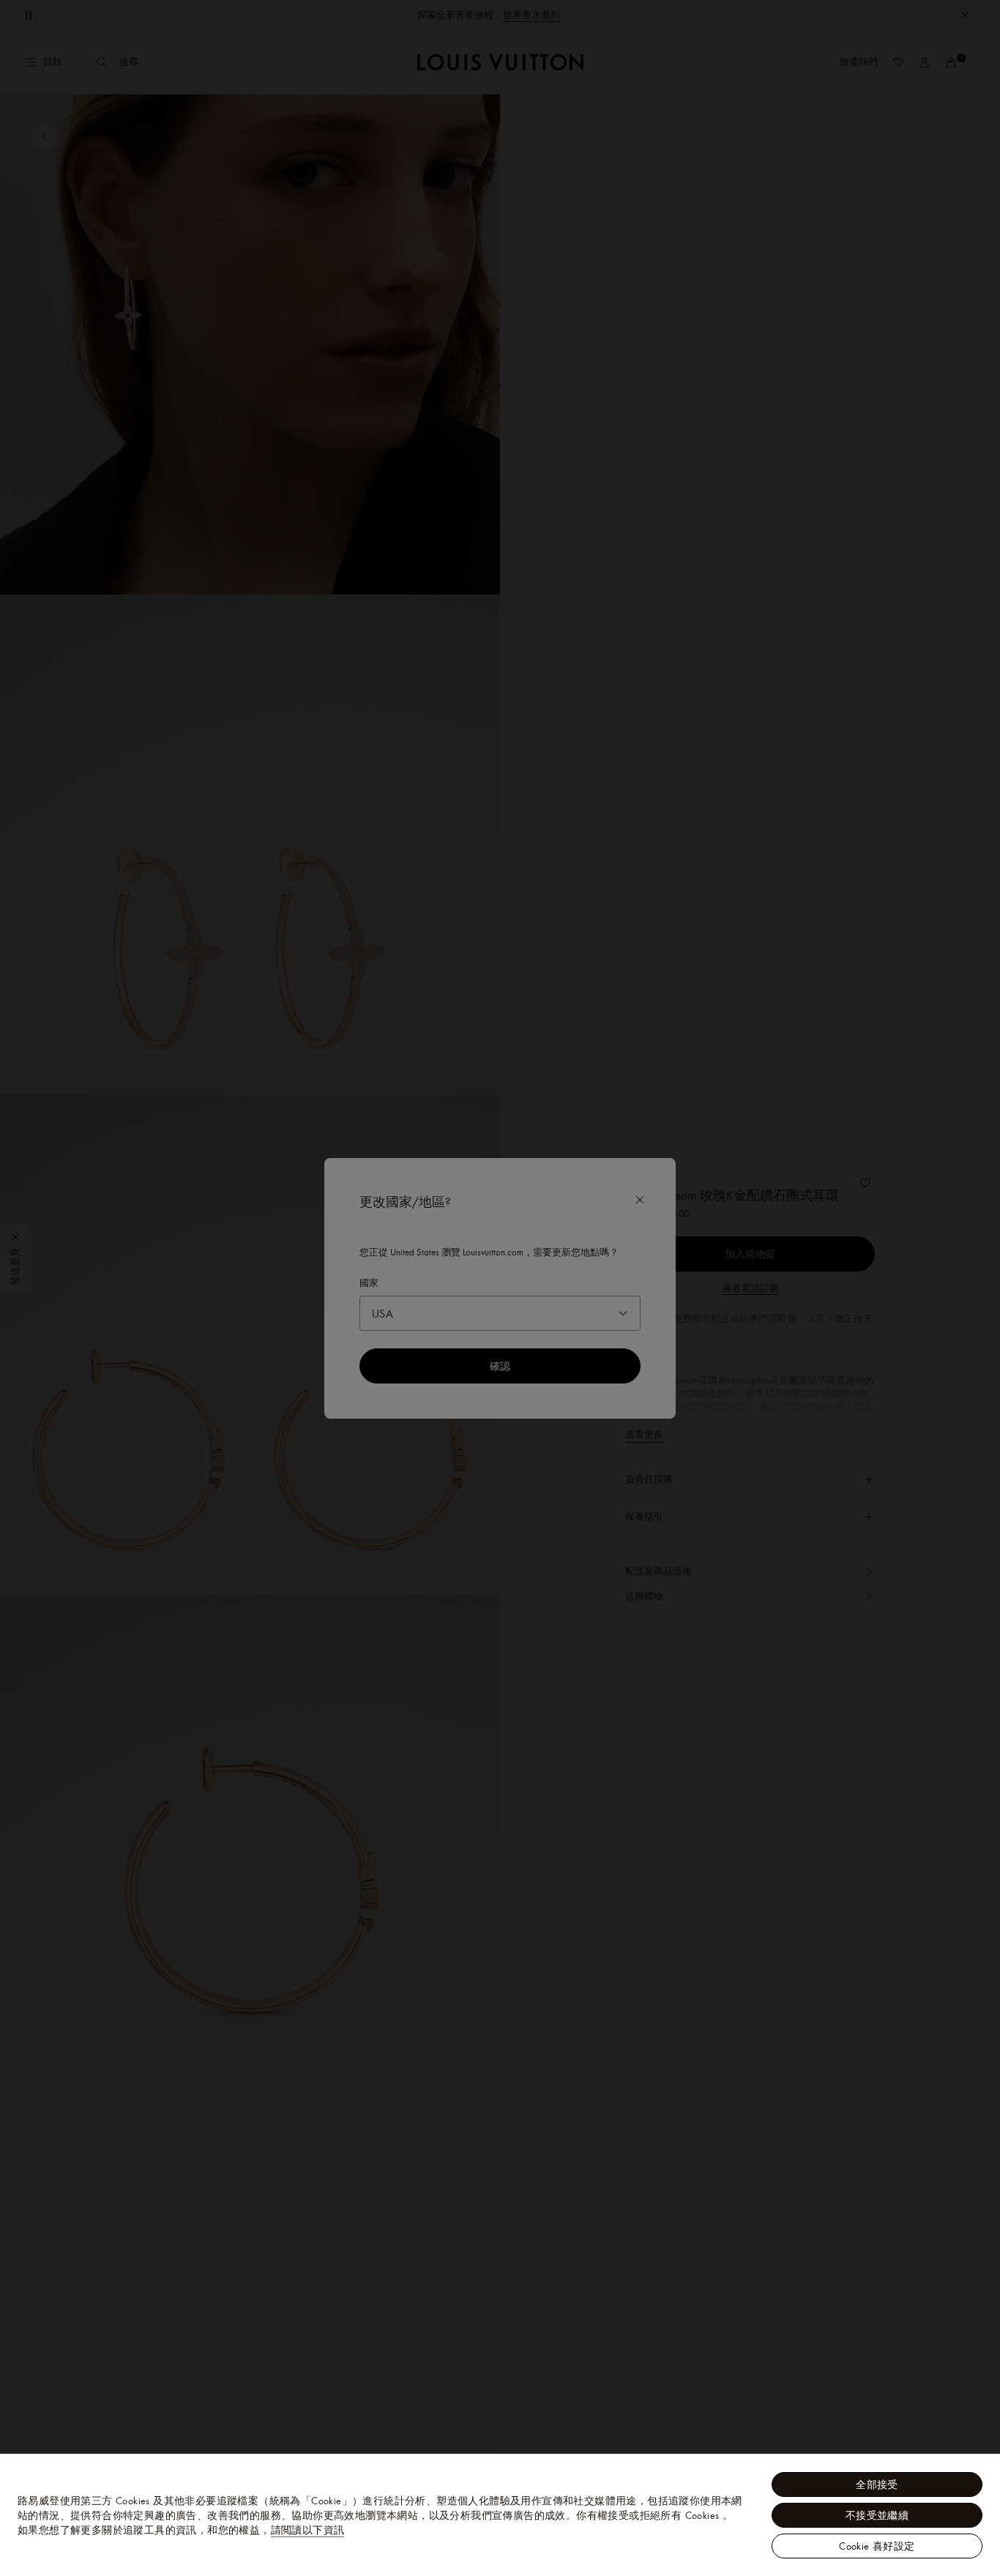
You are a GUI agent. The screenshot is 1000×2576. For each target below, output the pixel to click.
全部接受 (877, 2484)
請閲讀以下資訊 (308, 2530)
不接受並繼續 (877, 2515)
